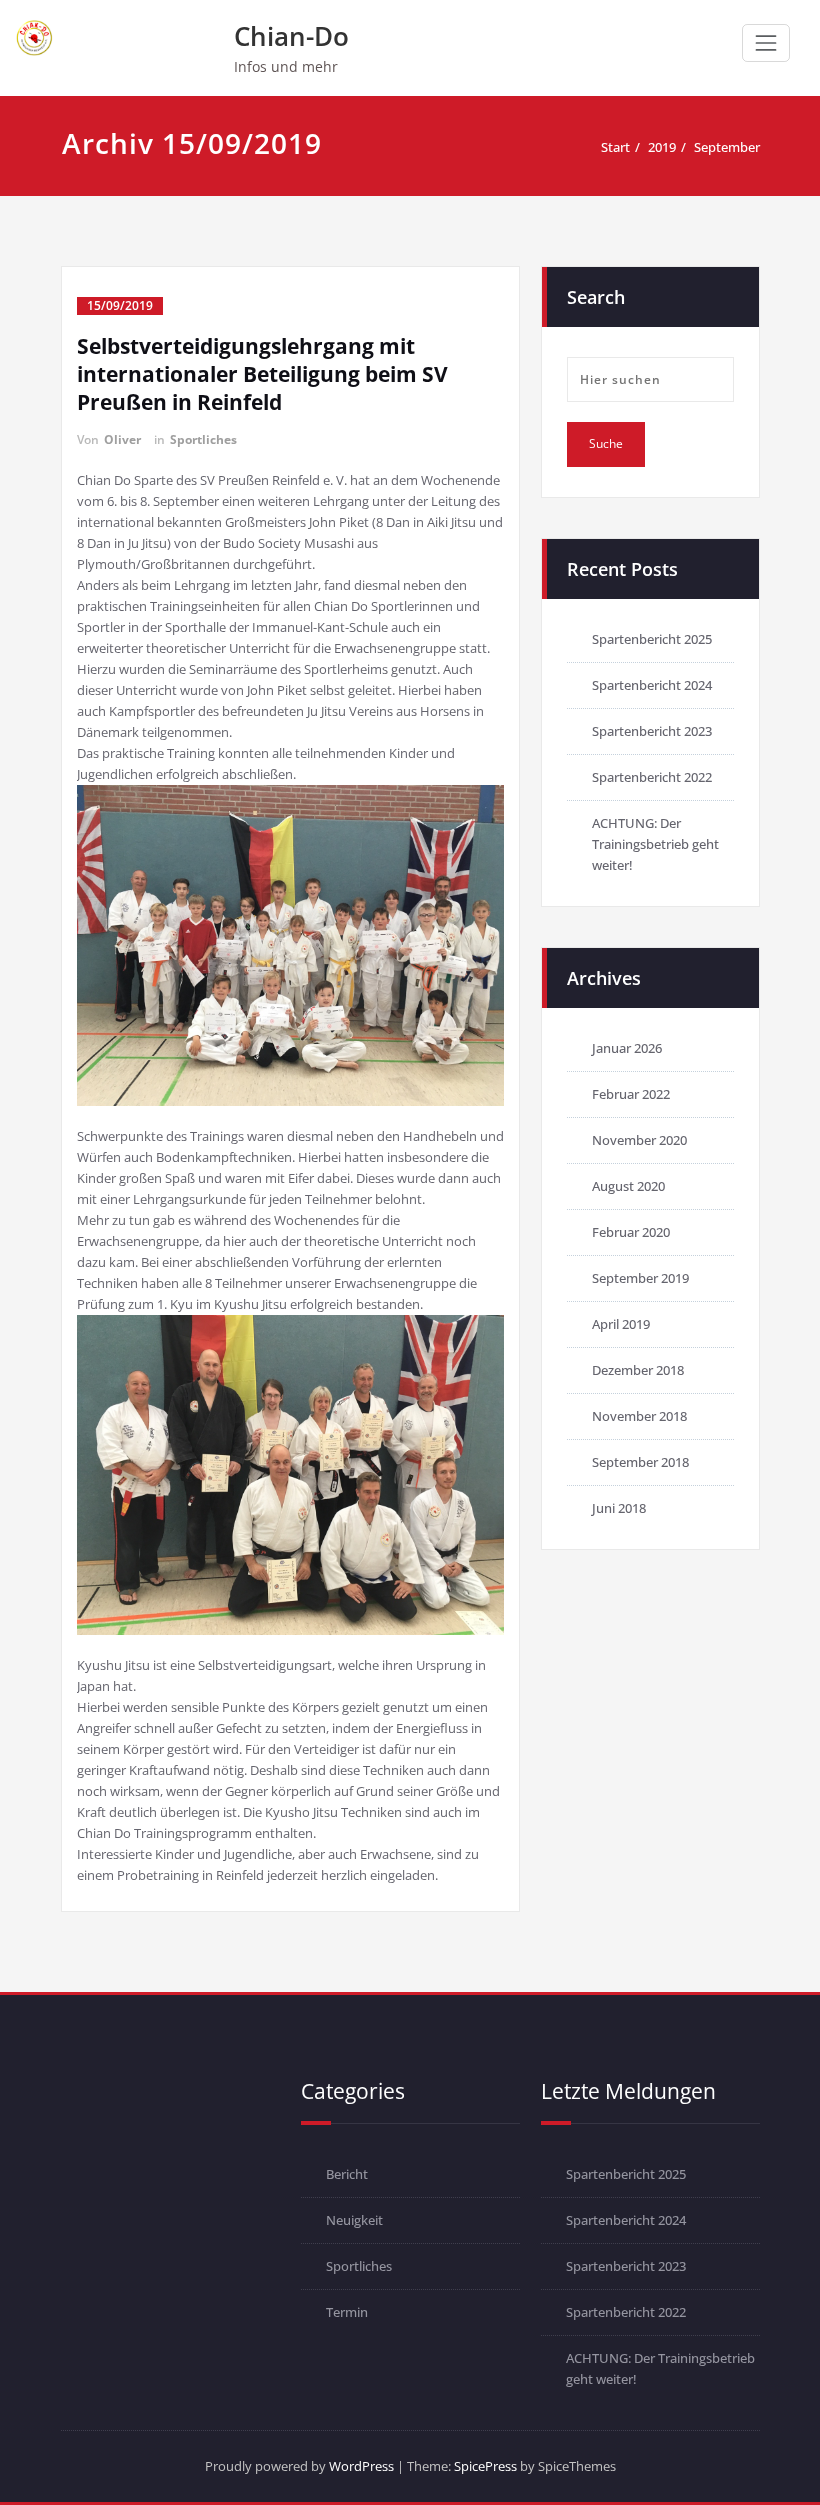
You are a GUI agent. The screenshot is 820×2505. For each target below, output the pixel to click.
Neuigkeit (354, 2220)
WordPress (361, 2466)
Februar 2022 (631, 1094)
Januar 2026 (627, 1048)
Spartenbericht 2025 (652, 639)
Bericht (347, 2174)
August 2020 (628, 1186)
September (727, 147)
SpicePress (485, 2466)
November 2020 (639, 1140)
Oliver (122, 439)
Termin (347, 2312)
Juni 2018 (619, 1508)
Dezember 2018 (638, 1370)
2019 (662, 147)
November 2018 (639, 1416)
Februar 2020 (631, 1232)
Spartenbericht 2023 (652, 731)
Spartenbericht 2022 (652, 777)
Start (615, 147)
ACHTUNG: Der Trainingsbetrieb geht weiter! (655, 844)
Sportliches (203, 439)
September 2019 (640, 1278)
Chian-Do (291, 36)
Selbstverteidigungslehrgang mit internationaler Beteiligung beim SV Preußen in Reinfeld (262, 374)
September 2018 (640, 1462)
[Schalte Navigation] (766, 43)
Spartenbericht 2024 (652, 685)
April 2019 (621, 1324)
